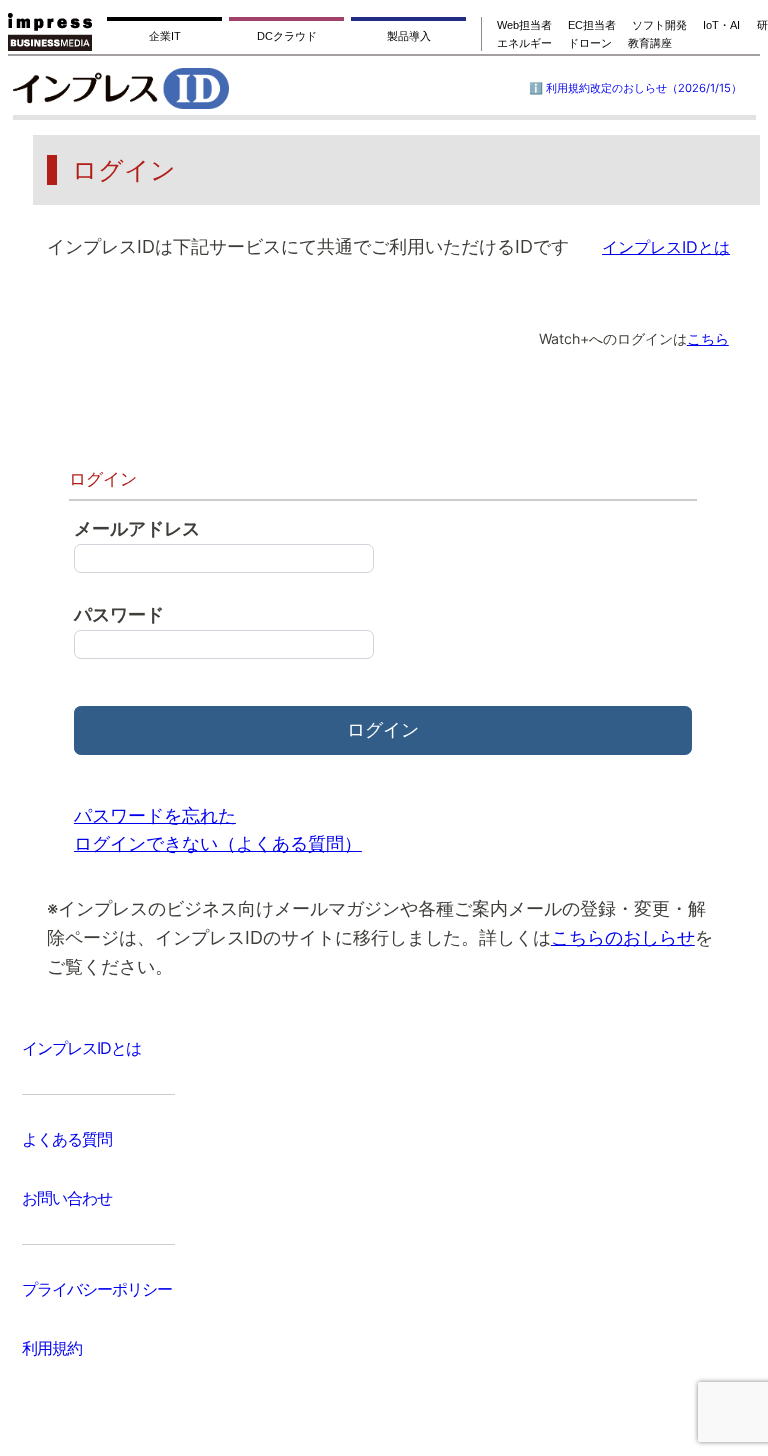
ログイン (383, 729)
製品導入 (409, 36)
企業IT (165, 36)
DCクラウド (287, 36)
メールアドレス (137, 528)
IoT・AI (721, 25)
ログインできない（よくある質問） (218, 843)
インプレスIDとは (81, 1048)
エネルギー (524, 43)
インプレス (171, 88)
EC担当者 (592, 25)
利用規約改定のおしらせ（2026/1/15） (644, 88)
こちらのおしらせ (623, 937)
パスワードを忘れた (155, 815)
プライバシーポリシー (97, 1289)
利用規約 (52, 1348)
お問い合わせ (67, 1198)
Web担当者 (524, 25)
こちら (708, 338)
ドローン (590, 43)
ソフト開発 (659, 25)
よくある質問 (67, 1139)
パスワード (119, 614)
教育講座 (650, 43)
